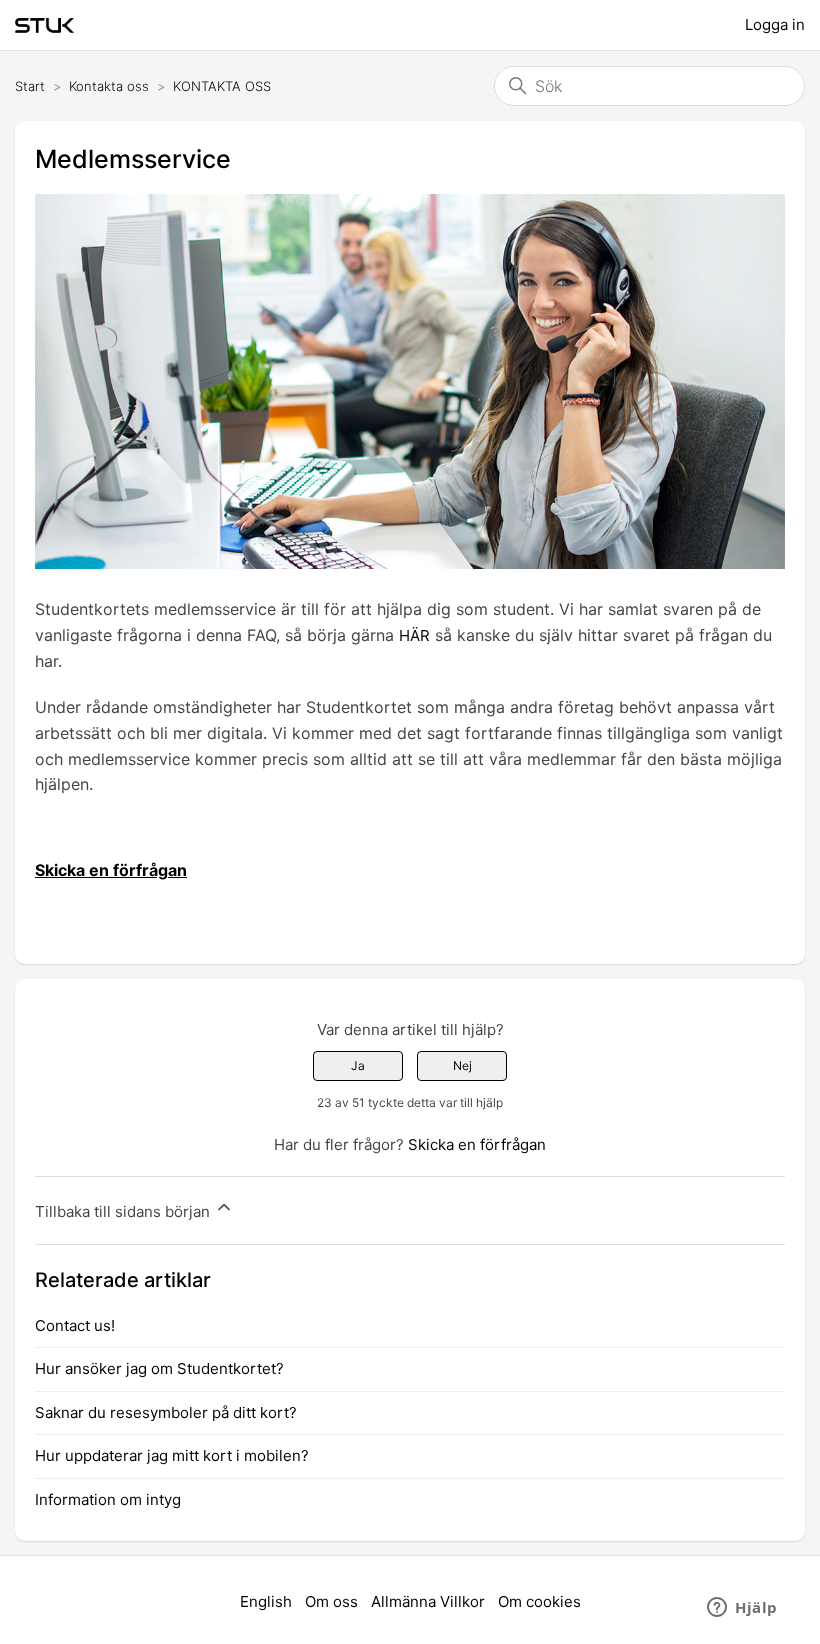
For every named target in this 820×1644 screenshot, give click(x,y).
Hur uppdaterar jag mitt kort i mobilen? (172, 1455)
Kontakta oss (109, 86)
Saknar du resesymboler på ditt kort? (166, 1412)
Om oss (331, 1601)
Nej (462, 1065)
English (266, 1601)
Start (30, 86)
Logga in (775, 24)
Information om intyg (108, 1499)
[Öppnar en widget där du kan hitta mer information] (742, 1609)
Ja (358, 1065)
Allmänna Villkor (428, 1601)
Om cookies (539, 1601)
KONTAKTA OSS (222, 86)
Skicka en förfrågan (477, 1144)
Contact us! (75, 1325)
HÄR (414, 635)
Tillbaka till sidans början (124, 1211)
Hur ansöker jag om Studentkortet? (159, 1368)
